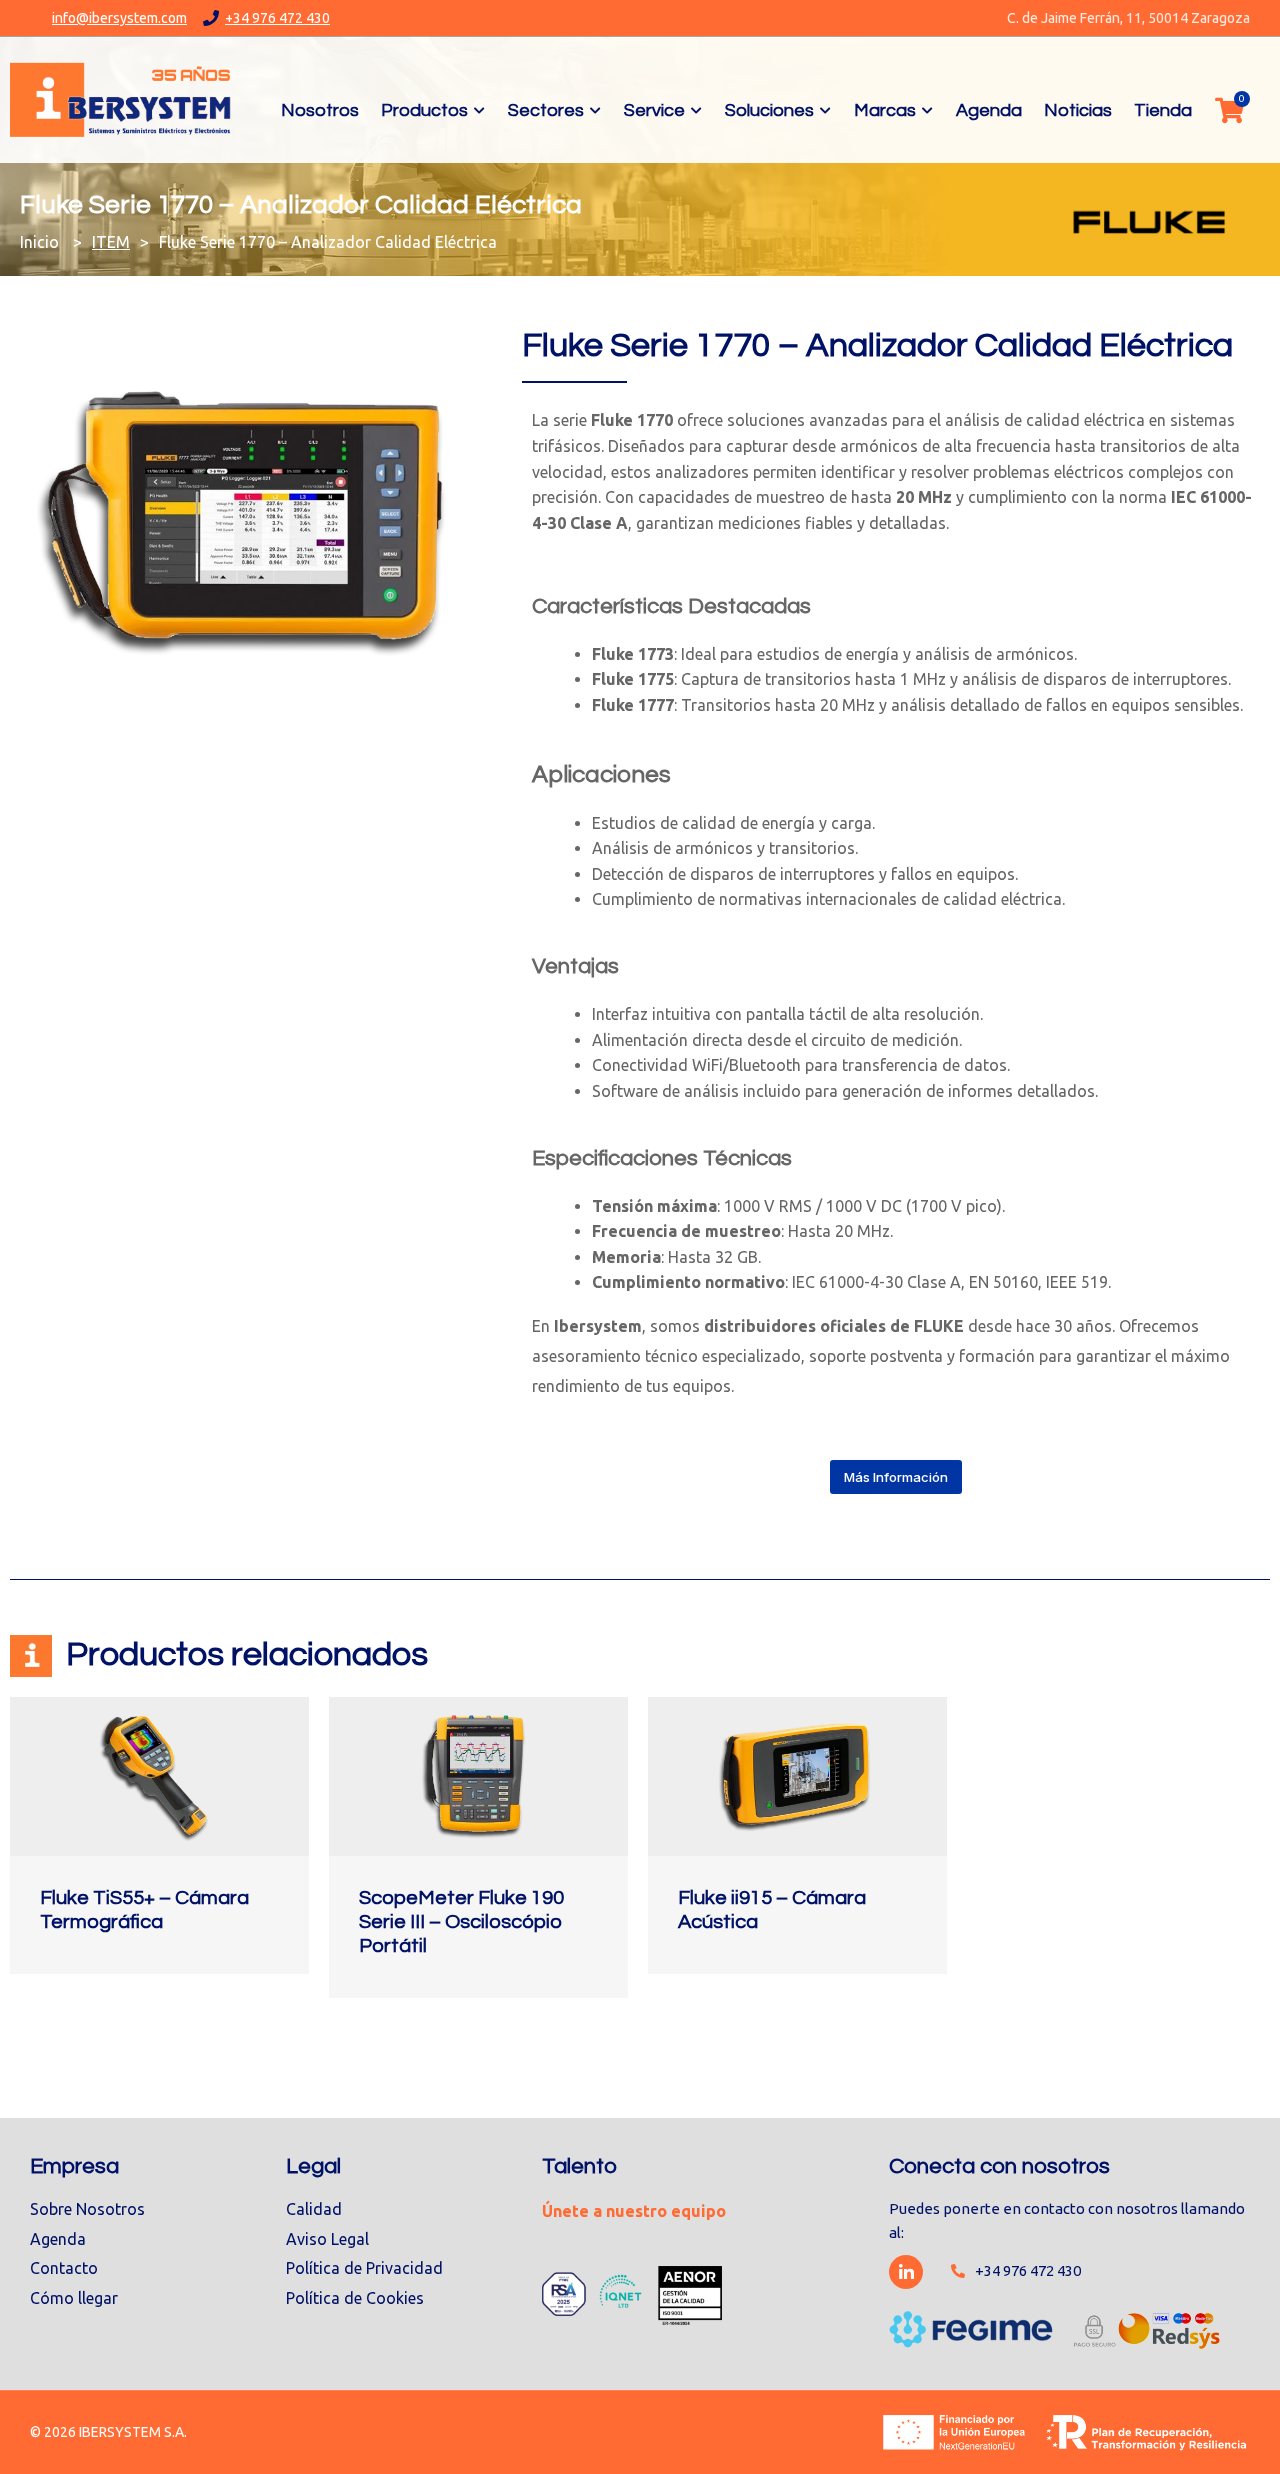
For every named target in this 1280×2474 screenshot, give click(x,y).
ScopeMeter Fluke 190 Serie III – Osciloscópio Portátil (461, 1922)
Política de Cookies (355, 2298)
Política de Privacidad (364, 2268)
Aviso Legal (327, 2239)
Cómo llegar (74, 2298)
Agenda (58, 2239)
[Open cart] (1229, 110)
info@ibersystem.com (119, 18)
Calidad (314, 2209)
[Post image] (159, 1776)
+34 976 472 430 (277, 18)
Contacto (64, 2268)
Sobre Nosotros (87, 2209)
